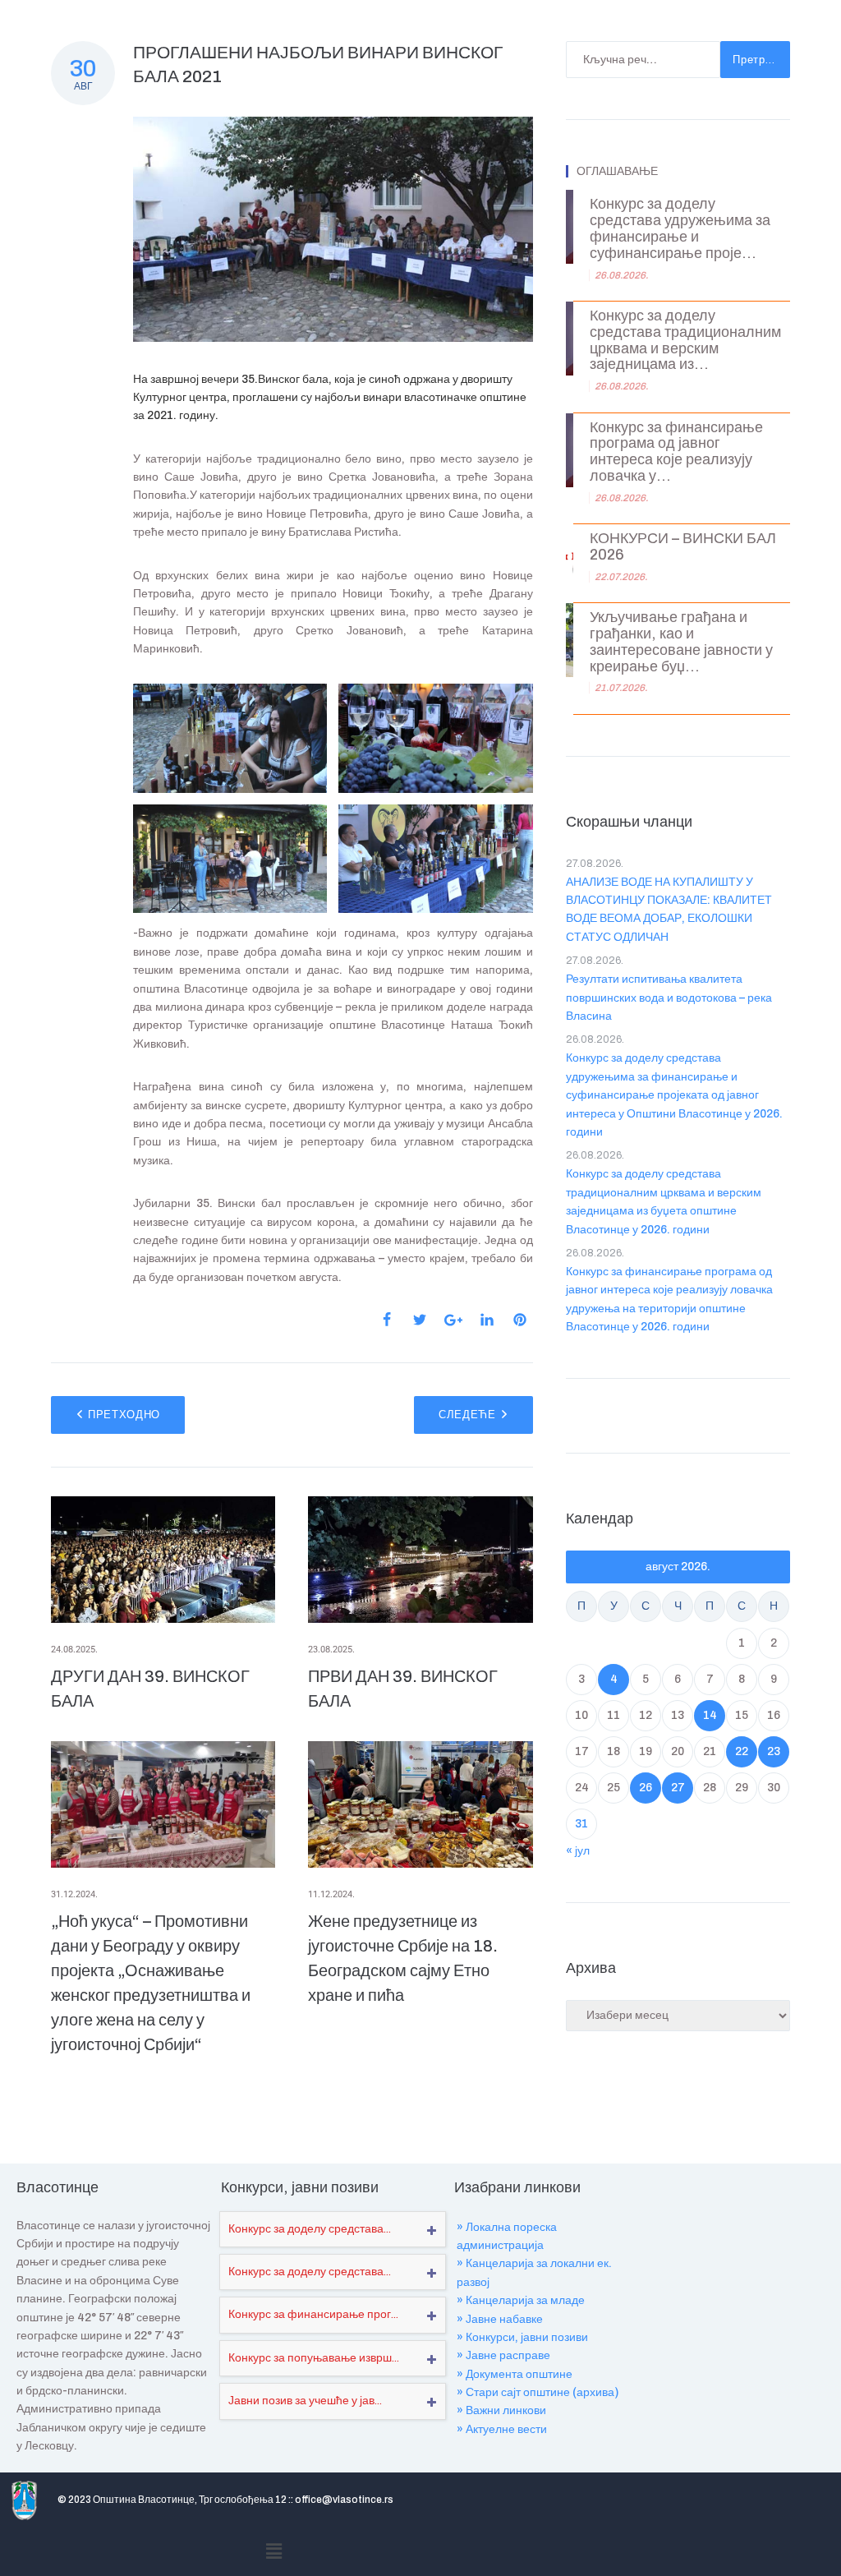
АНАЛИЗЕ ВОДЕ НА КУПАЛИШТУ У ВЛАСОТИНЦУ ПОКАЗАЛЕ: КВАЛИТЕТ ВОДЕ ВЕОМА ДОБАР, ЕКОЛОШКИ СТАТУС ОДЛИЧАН (669, 910)
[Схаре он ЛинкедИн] (487, 1320)
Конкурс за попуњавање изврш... (314, 2358)
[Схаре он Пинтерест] (520, 1320)
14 (710, 1715)
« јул (578, 1851)
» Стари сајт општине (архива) (538, 2392)
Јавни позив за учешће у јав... (305, 2401)
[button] (274, 2552)
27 (678, 1788)
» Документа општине (515, 2374)
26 (646, 1788)
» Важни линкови (501, 2410)
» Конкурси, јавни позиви (522, 2337)
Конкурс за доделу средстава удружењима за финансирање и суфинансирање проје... (680, 228)
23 (774, 1751)
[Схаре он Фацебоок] (387, 1320)
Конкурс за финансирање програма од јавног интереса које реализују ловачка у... (676, 452)
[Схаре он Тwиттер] (420, 1320)
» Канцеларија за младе (521, 2300)
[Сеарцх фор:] (643, 60)
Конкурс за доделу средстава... (310, 2229)
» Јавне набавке (500, 2319)
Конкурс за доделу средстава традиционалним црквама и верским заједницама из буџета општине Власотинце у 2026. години (664, 1201)
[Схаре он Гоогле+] (453, 1320)
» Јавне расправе (503, 2355)
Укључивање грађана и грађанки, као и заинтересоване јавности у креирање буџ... (681, 642)
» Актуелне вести (502, 2429)
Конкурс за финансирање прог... (313, 2314)
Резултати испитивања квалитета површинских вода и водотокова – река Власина (669, 998)
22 (742, 1751)
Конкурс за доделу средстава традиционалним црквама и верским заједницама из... (685, 340)
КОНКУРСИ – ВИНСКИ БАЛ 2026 (683, 547)
